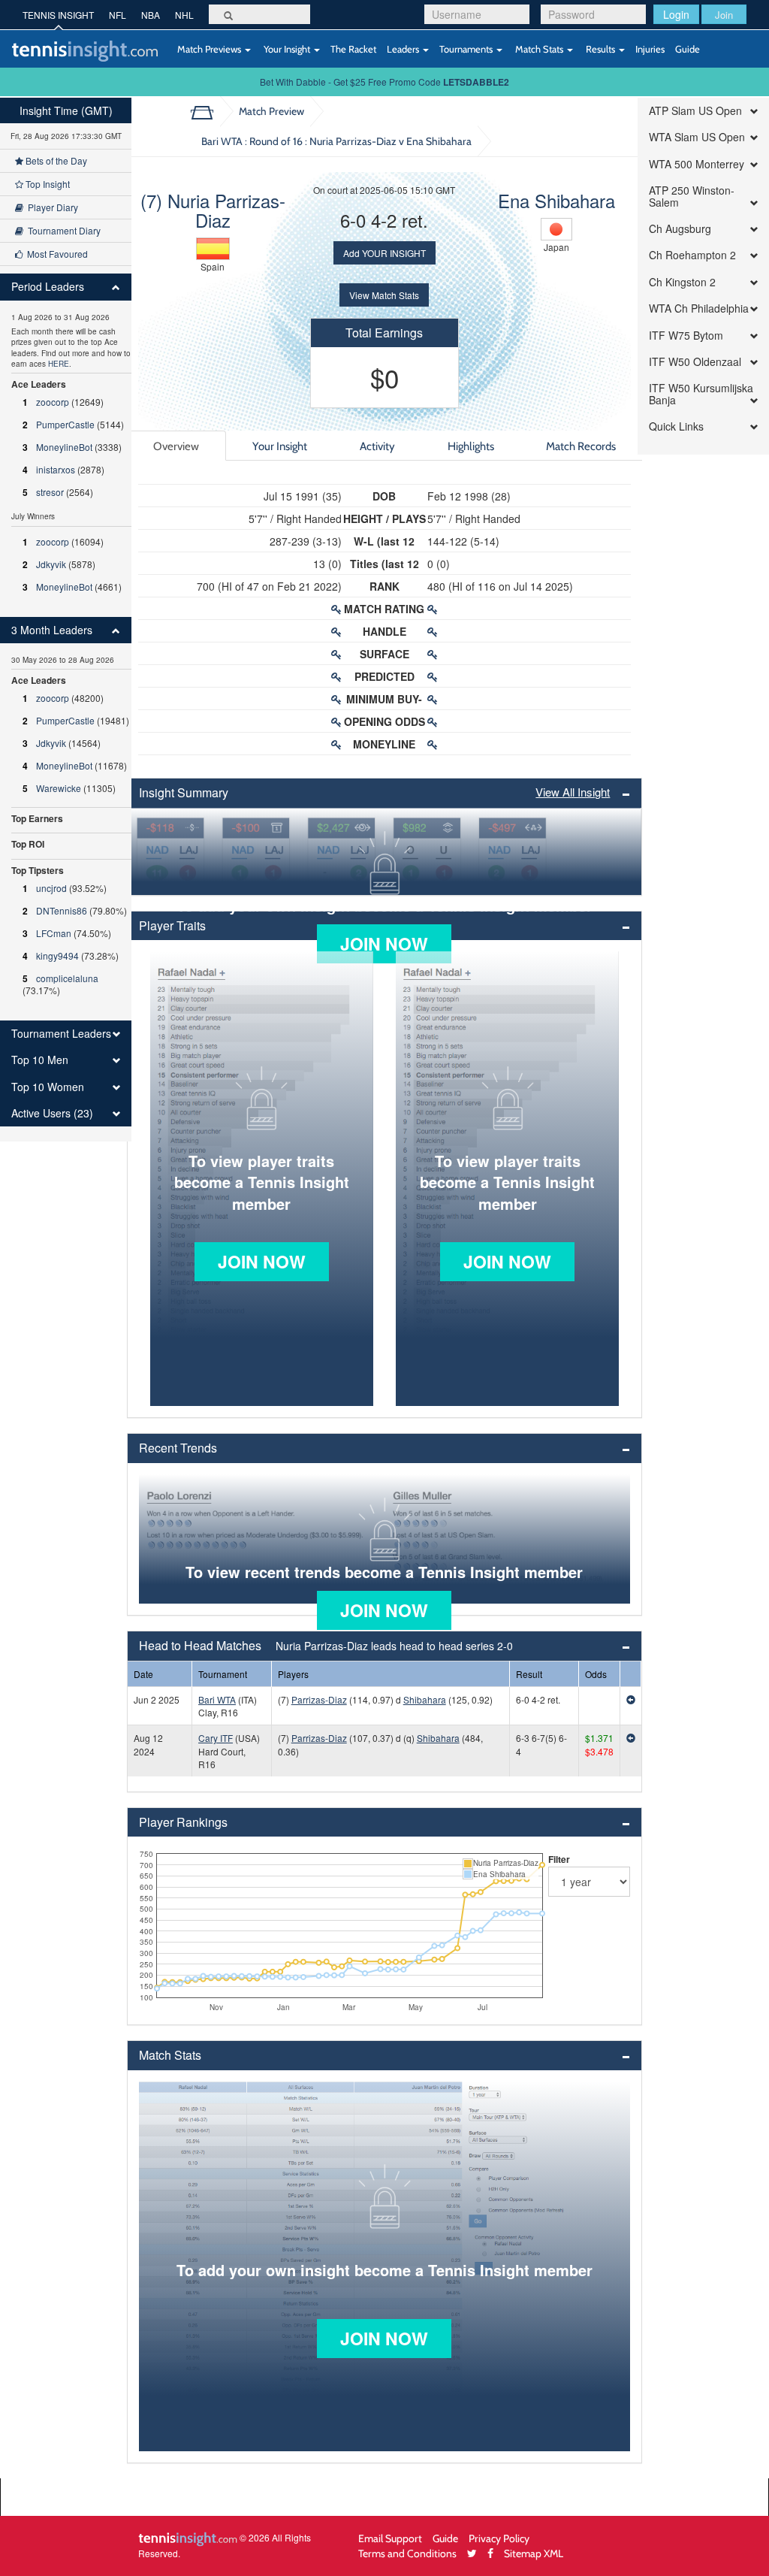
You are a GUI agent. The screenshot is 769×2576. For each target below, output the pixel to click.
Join (724, 15)
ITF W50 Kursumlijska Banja (701, 394)
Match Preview (271, 111)
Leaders (404, 49)
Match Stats (539, 49)
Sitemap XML (534, 2553)
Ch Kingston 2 (682, 282)
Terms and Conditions (407, 2553)
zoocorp (53, 402)
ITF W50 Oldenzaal (695, 362)
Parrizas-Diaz (319, 1699)
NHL (184, 15)
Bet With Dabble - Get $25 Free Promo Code (384, 82)
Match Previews (209, 49)
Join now (384, 943)
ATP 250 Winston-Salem (692, 197)
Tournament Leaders (61, 1034)
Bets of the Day (55, 160)
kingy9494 (57, 955)
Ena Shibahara (556, 200)
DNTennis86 (62, 910)
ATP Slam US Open (695, 111)
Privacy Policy (499, 2538)
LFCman (54, 933)
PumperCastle (65, 424)
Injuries (650, 49)
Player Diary (51, 207)
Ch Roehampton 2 (692, 255)
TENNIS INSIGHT (58, 15)
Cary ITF (216, 1738)
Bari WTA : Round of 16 (336, 141)
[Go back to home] (208, 111)
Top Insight (47, 184)
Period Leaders (48, 287)
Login (676, 14)
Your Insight (287, 49)
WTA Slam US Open (697, 137)
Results (600, 49)
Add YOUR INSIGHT (384, 253)
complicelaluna (67, 978)
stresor (50, 492)
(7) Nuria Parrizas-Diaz (213, 210)
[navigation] (66, 620)
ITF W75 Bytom (686, 336)
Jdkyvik (51, 564)
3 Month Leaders (52, 630)
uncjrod (51, 888)
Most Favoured (55, 254)
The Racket (353, 49)
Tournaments (467, 49)
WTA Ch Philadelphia (699, 308)
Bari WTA (217, 1699)
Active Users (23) (52, 1113)
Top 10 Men (40, 1060)
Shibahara (425, 1699)
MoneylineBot (64, 447)
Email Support (390, 2538)
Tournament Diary (62, 230)
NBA (151, 15)
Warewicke (59, 788)
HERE (59, 364)
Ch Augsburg (680, 229)
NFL (118, 15)
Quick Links (676, 426)
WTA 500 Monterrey (697, 164)
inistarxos (56, 469)
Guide (688, 49)
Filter (559, 1859)
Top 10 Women (48, 1087)
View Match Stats (384, 295)
